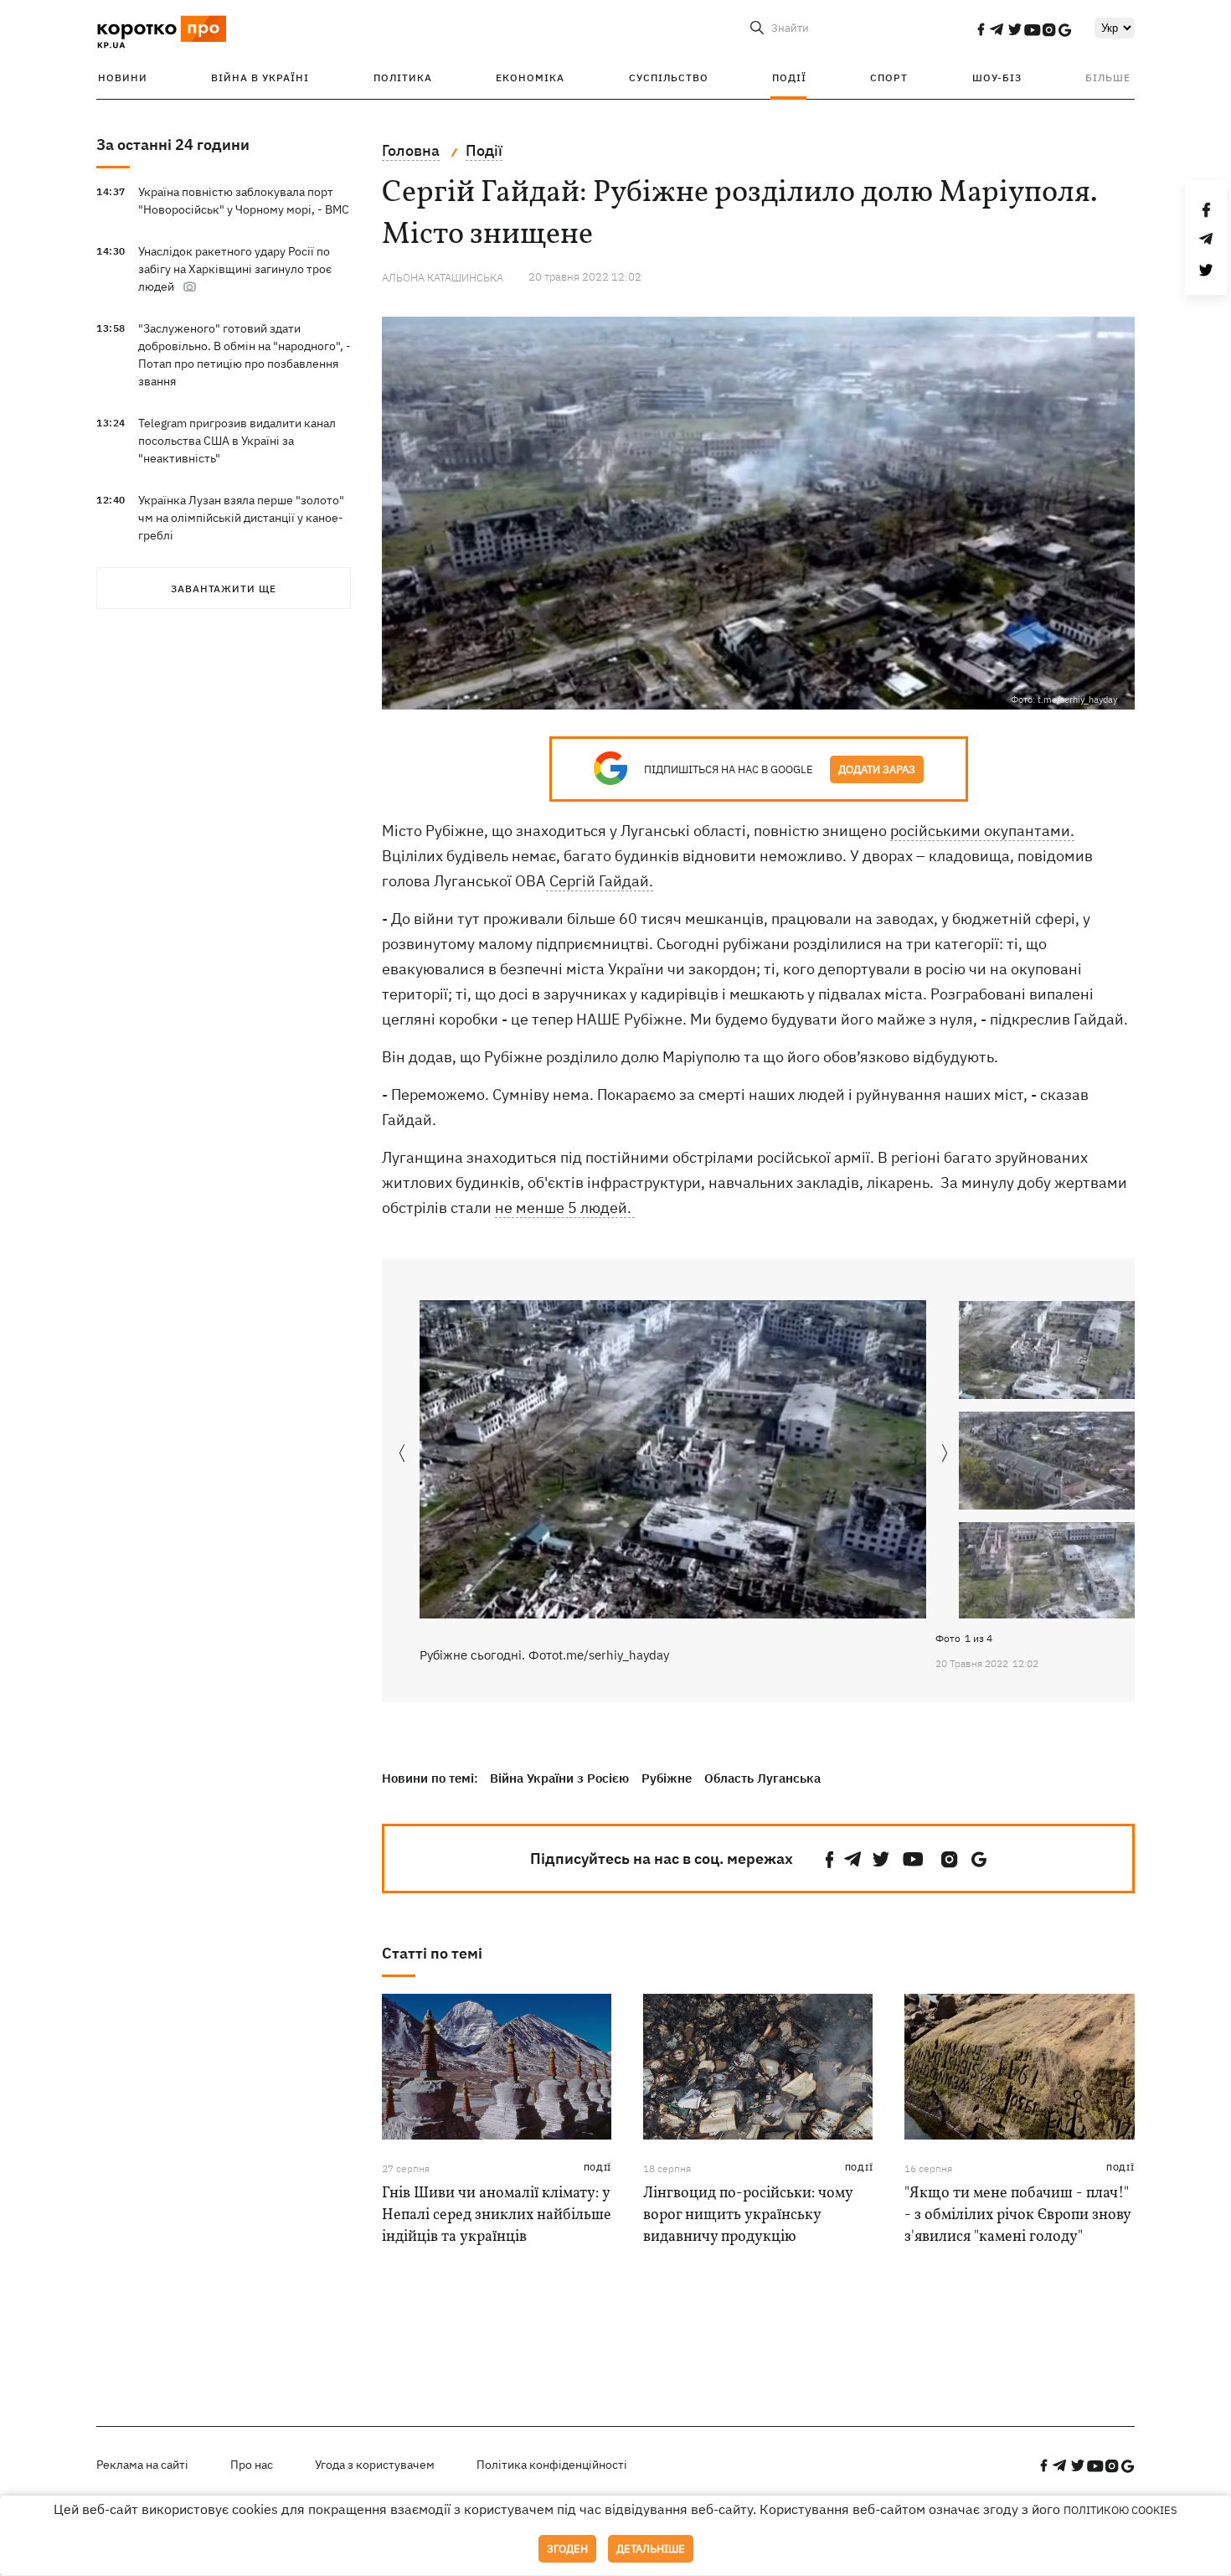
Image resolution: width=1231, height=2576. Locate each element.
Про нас (252, 2465)
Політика (403, 77)
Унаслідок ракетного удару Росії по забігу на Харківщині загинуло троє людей (235, 269)
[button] (945, 1454)
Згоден (567, 2549)
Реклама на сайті (142, 2465)
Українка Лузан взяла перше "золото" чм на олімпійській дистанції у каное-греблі (241, 518)
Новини (123, 77)
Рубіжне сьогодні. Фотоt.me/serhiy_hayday (544, 1655)
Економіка (530, 77)
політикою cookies (1120, 2510)
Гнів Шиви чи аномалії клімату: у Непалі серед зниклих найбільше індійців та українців (497, 2215)
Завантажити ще (224, 589)
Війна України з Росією (559, 1778)
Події (789, 77)
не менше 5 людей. (565, 1208)
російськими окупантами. (982, 831)
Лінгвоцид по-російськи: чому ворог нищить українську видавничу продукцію (748, 2215)
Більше (1108, 77)
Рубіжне (667, 1778)
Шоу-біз (997, 77)
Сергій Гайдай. (600, 881)
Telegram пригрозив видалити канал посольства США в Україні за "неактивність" (237, 441)
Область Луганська (762, 1778)
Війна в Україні (260, 77)
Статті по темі (432, 1953)
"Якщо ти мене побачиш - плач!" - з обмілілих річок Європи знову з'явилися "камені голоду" (1017, 2215)
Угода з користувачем (375, 2465)
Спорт (889, 77)
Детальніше (651, 2549)
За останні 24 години (173, 145)
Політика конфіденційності (552, 2465)
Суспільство (669, 77)
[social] (981, 29)
